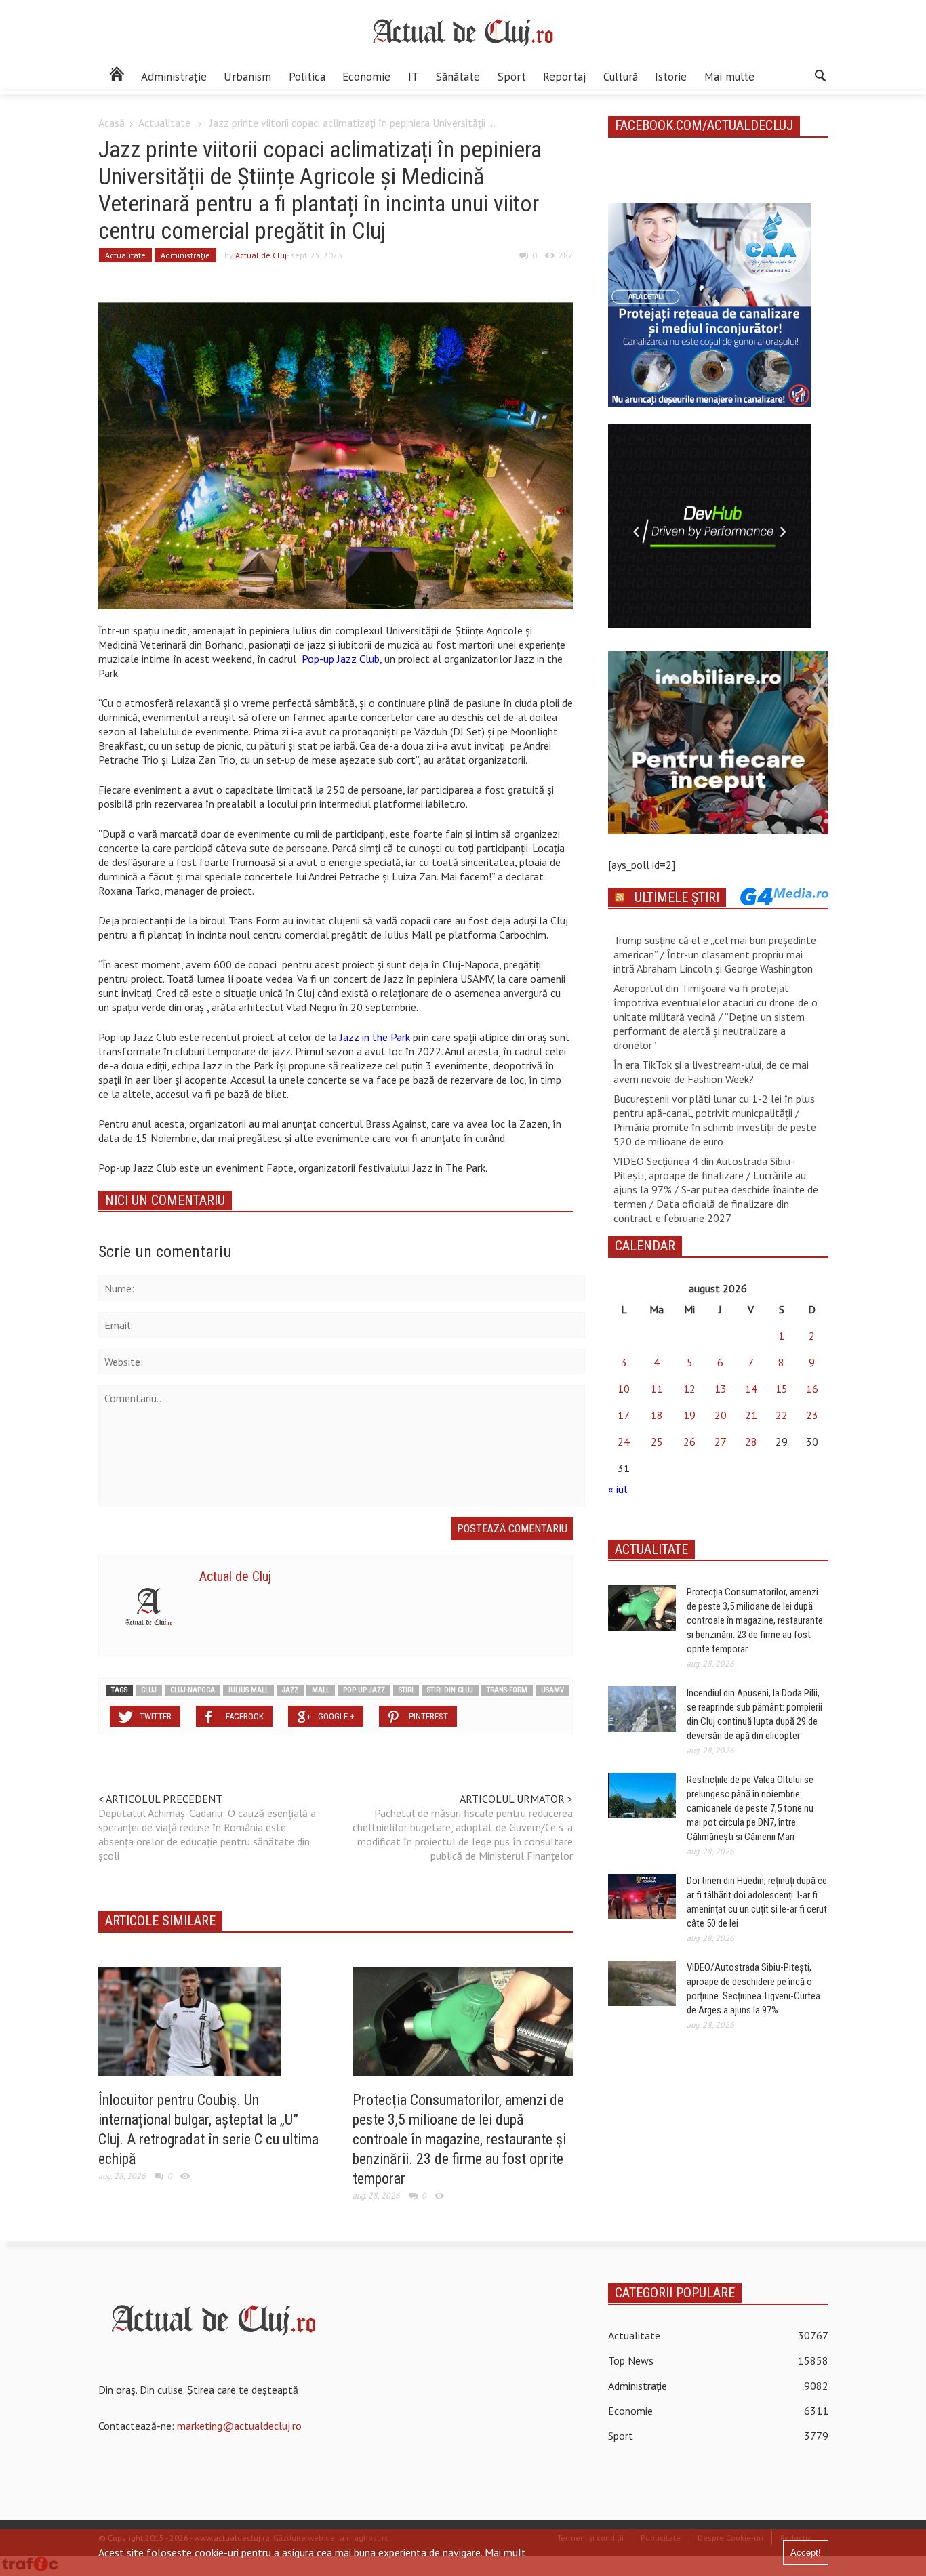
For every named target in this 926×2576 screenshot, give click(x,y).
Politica (307, 77)
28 (751, 1442)
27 (721, 1442)
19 (689, 1415)
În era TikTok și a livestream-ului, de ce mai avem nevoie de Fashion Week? (711, 1072)
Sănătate (458, 77)
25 (657, 1442)
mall (321, 1690)
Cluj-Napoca (193, 1690)
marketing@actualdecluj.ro (239, 2426)
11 (657, 1389)
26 (689, 1442)
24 (624, 1442)
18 (657, 1415)
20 (721, 1415)
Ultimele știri (677, 897)
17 (624, 1415)
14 (751, 1389)
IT (414, 77)
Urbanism (247, 77)
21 (751, 1415)
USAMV (552, 1690)
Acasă (112, 123)
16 (812, 1389)
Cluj (149, 1690)
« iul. (618, 1489)
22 (782, 1415)
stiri (406, 1690)
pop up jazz (364, 1690)
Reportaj (564, 77)
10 (624, 1389)
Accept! (806, 2553)
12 (689, 1389)
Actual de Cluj (261, 255)
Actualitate (164, 123)
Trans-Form (507, 1690)
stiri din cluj (450, 1690)
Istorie (671, 77)
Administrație (174, 77)
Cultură (621, 77)
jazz (290, 1690)
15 (782, 1389)
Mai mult (505, 2552)
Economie (366, 77)
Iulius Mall (248, 1690)
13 (721, 1389)
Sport (512, 77)
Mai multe (729, 77)
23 (812, 1415)
